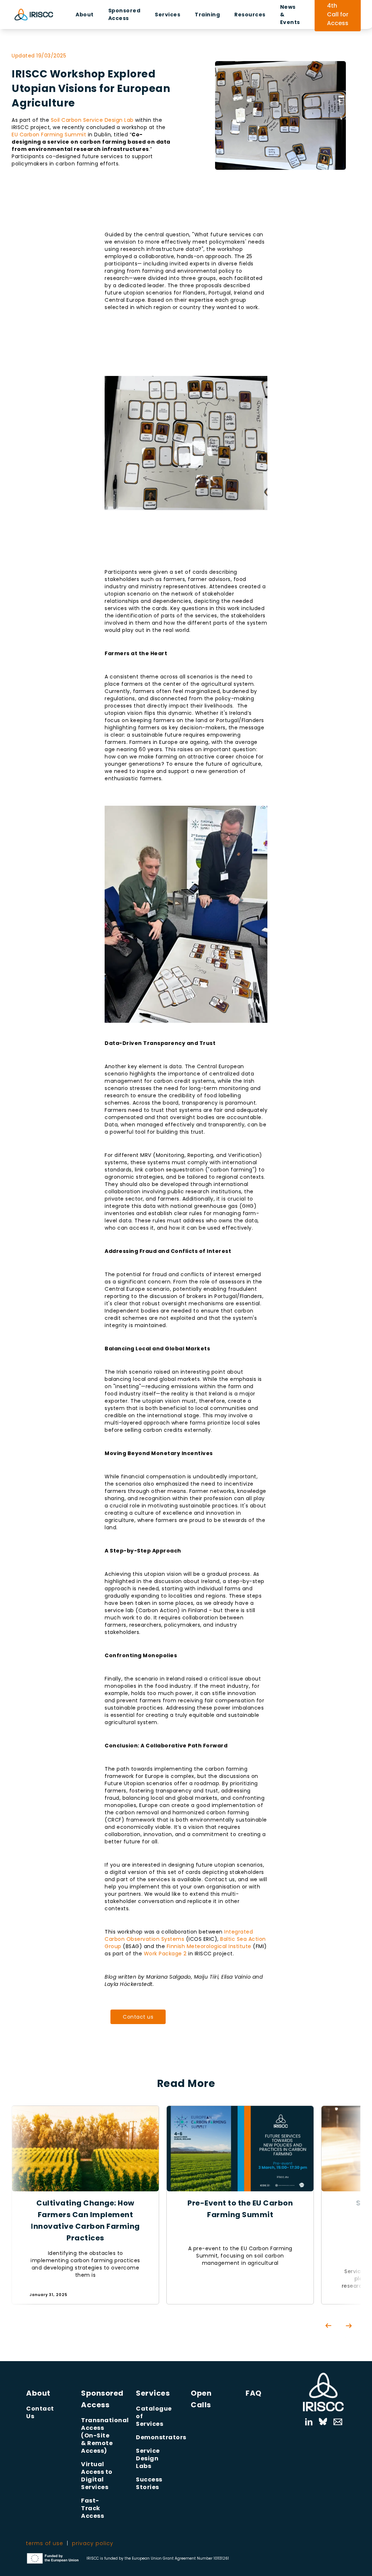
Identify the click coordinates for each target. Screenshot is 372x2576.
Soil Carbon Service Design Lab (92, 120)
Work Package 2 (165, 1954)
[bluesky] (323, 2422)
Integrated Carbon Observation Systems (179, 1935)
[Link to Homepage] (323, 2392)
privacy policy (93, 2543)
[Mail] (334, 2422)
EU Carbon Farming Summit (49, 135)
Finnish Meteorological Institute (209, 1946)
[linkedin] (309, 2422)
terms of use (45, 2543)
